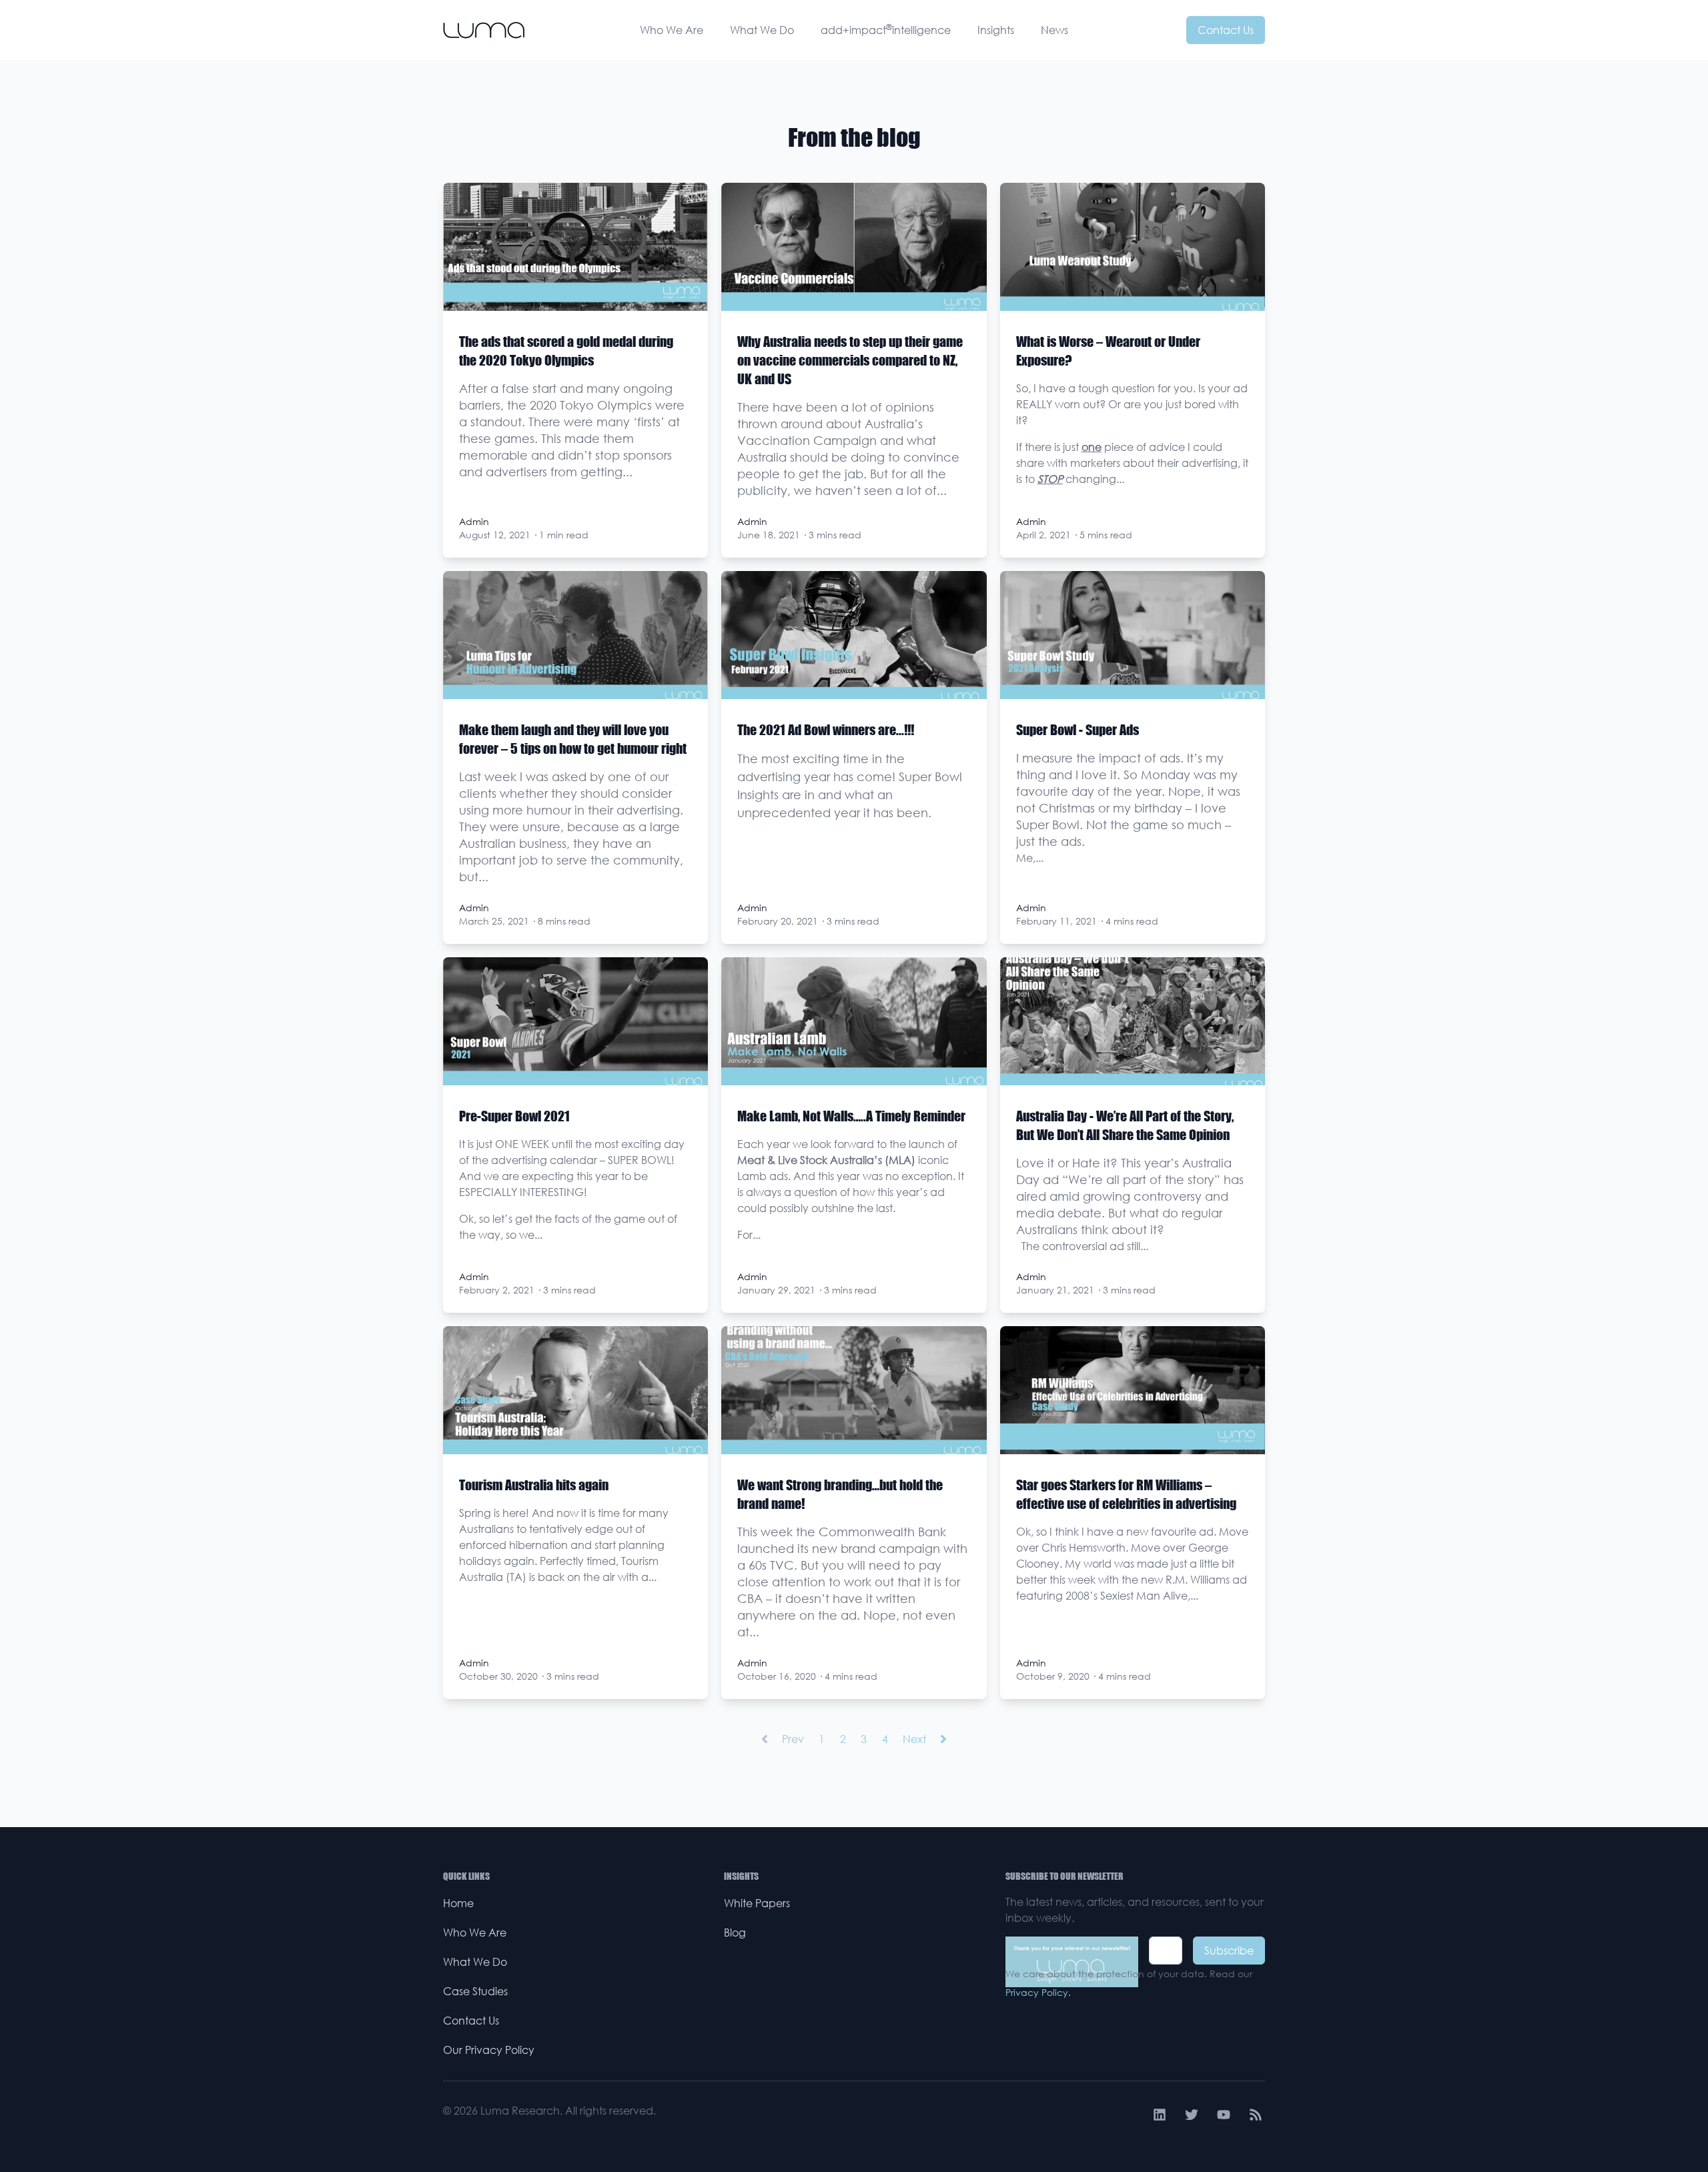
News (1054, 30)
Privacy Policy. (1038, 1992)
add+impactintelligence (886, 29)
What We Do (762, 30)
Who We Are (672, 30)
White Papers (757, 1903)
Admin (474, 521)
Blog (735, 1933)
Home (458, 1903)
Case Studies (475, 1991)
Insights (996, 30)
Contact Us (1226, 30)
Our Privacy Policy (489, 2050)
